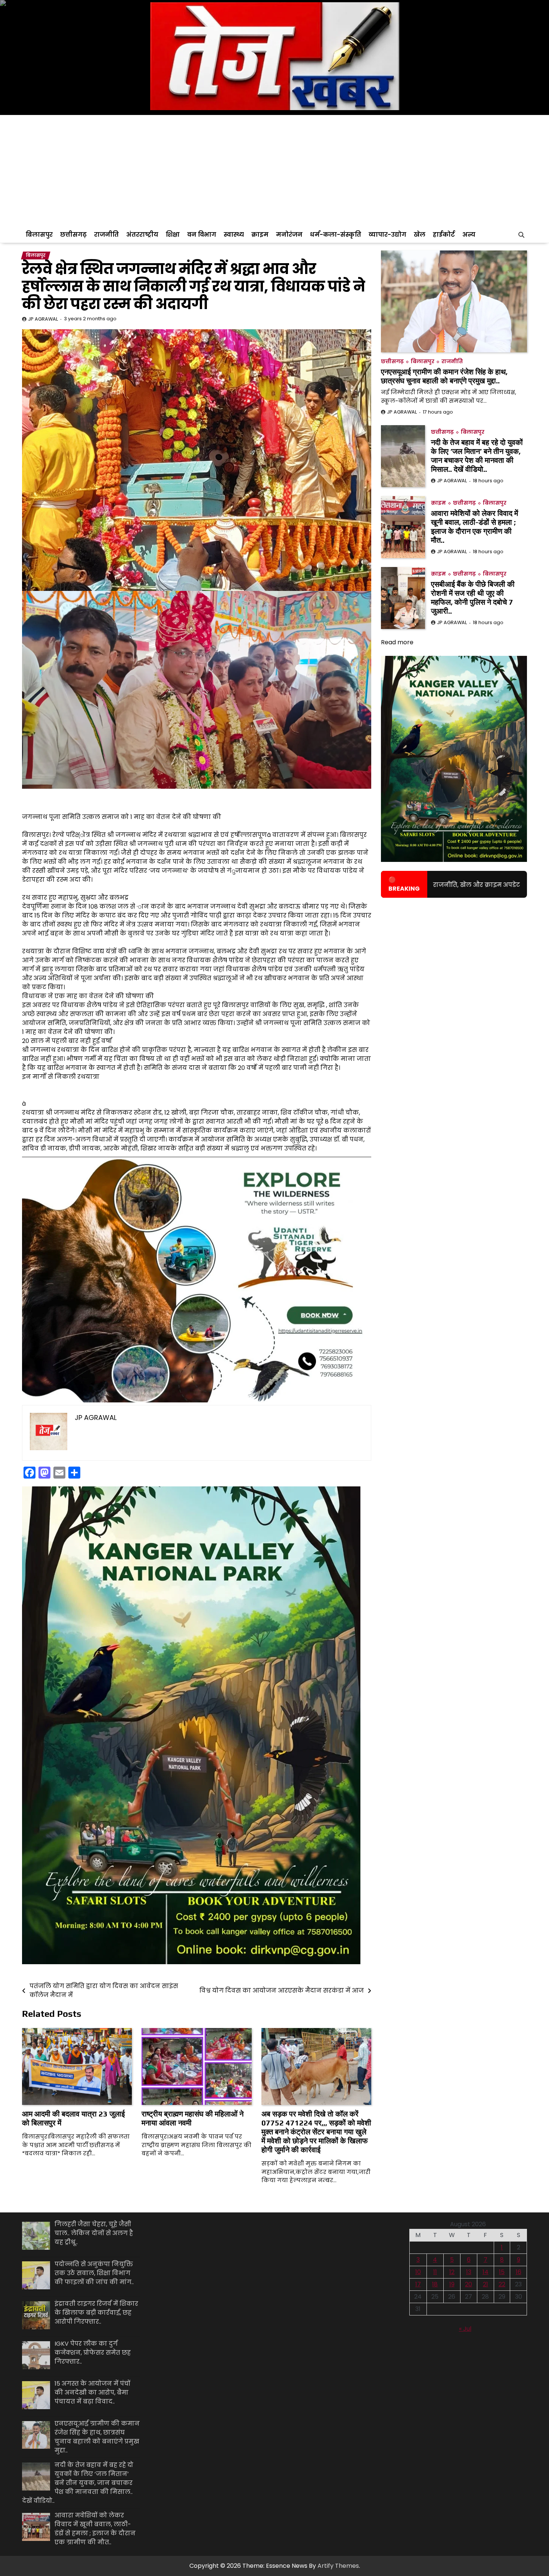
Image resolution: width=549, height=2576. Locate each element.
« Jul (465, 2329)
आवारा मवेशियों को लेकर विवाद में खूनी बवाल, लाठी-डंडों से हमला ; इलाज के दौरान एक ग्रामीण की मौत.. (474, 527)
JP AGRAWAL (43, 319)
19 (452, 2284)
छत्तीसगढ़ (73, 235)
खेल (420, 235)
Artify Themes (338, 2566)
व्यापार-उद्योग (387, 235)
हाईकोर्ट (444, 235)
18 (435, 2284)
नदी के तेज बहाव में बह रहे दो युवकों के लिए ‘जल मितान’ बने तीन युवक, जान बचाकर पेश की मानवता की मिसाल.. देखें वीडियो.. (477, 456)
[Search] (521, 235)
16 (519, 2272)
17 (418, 2284)
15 (502, 2272)
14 (486, 2272)
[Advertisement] (274, 171)
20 (469, 2284)
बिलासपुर (39, 235)
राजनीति (106, 235)
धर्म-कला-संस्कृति (336, 235)
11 (435, 2272)
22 (502, 2284)
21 (486, 2284)
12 (452, 2272)
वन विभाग (202, 235)
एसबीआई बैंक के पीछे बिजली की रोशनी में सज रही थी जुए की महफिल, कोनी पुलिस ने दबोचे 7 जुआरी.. (473, 597)
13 (469, 2272)
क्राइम (260, 235)
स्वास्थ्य (234, 235)
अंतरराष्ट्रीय (142, 235)
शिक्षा (173, 235)
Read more (397, 642)
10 (418, 2272)
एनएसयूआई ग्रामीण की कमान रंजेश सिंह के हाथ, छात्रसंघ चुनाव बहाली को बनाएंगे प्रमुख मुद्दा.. (444, 376)
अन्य (469, 235)
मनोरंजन (289, 235)
